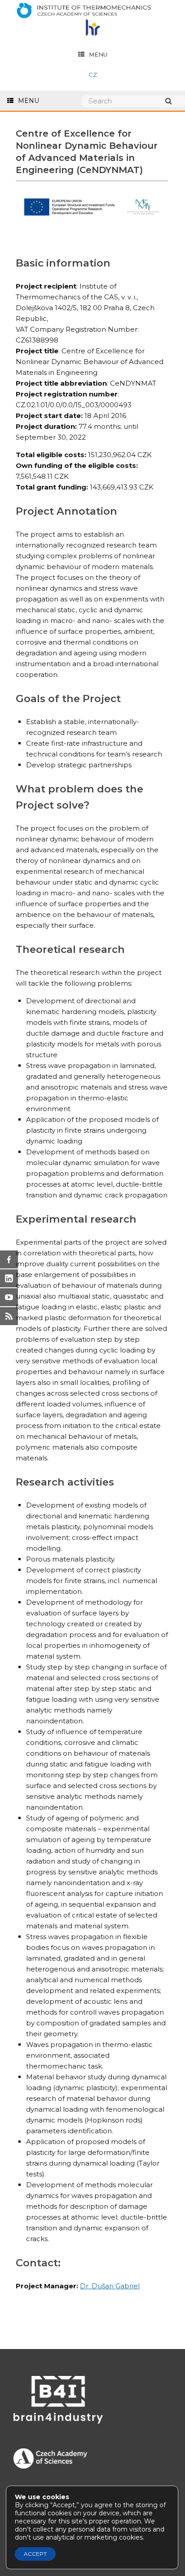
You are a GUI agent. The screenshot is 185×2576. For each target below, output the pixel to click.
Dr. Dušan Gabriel (110, 2286)
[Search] (173, 101)
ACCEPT (35, 2554)
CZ (93, 75)
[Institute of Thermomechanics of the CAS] (92, 11)
